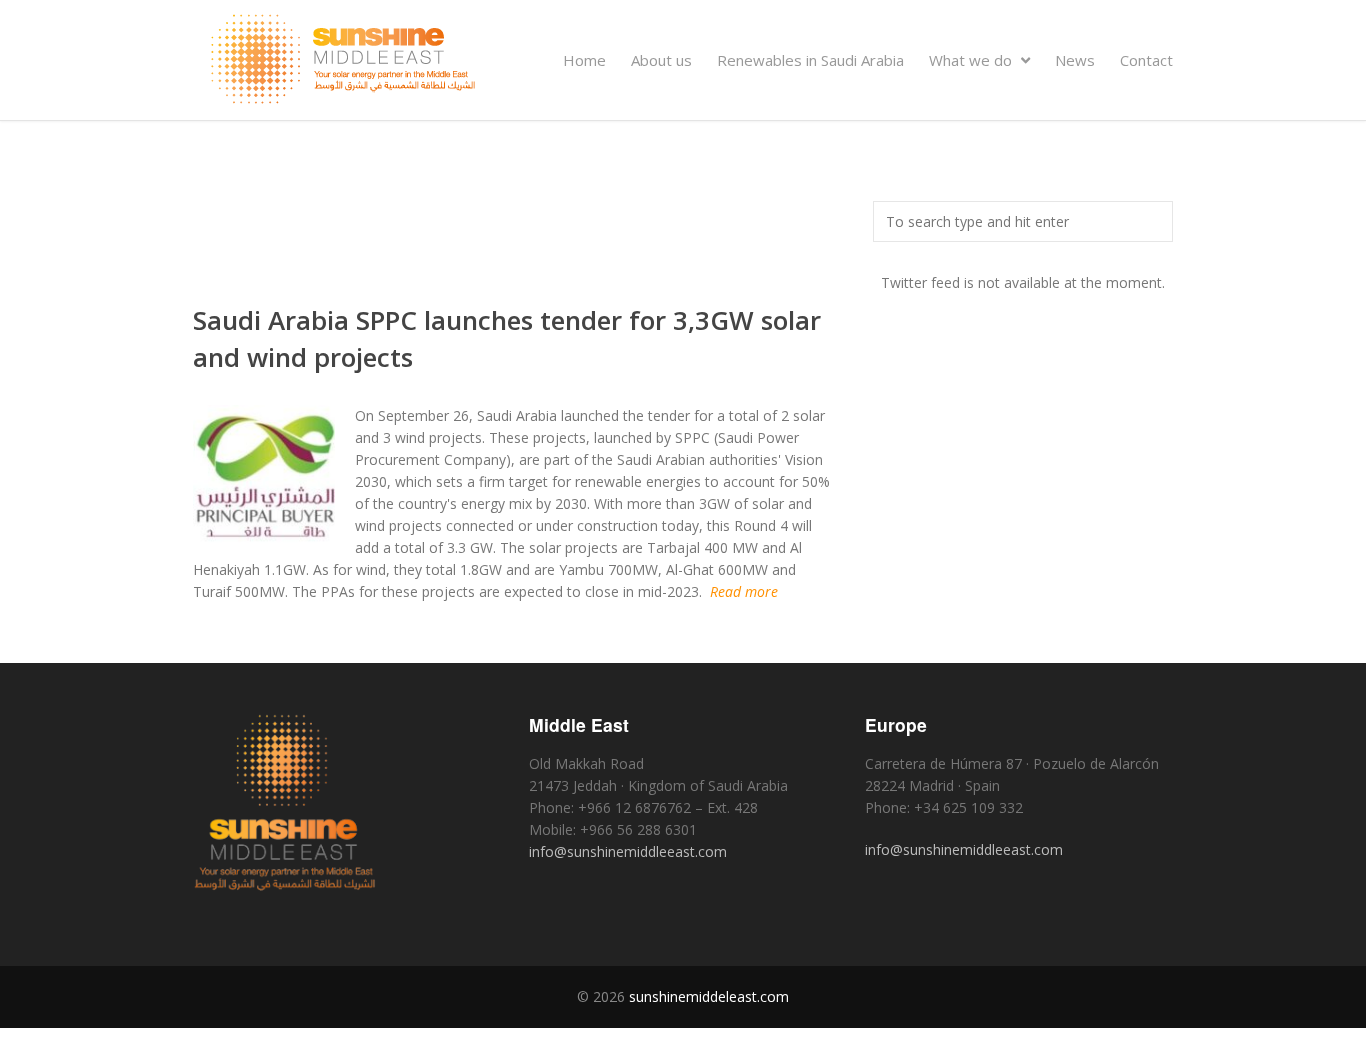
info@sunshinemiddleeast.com (628, 851)
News (1075, 60)
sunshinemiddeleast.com (709, 996)
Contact (1146, 60)
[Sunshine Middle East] (343, 98)
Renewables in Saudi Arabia (810, 60)
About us (661, 60)
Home (584, 60)
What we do (972, 60)
